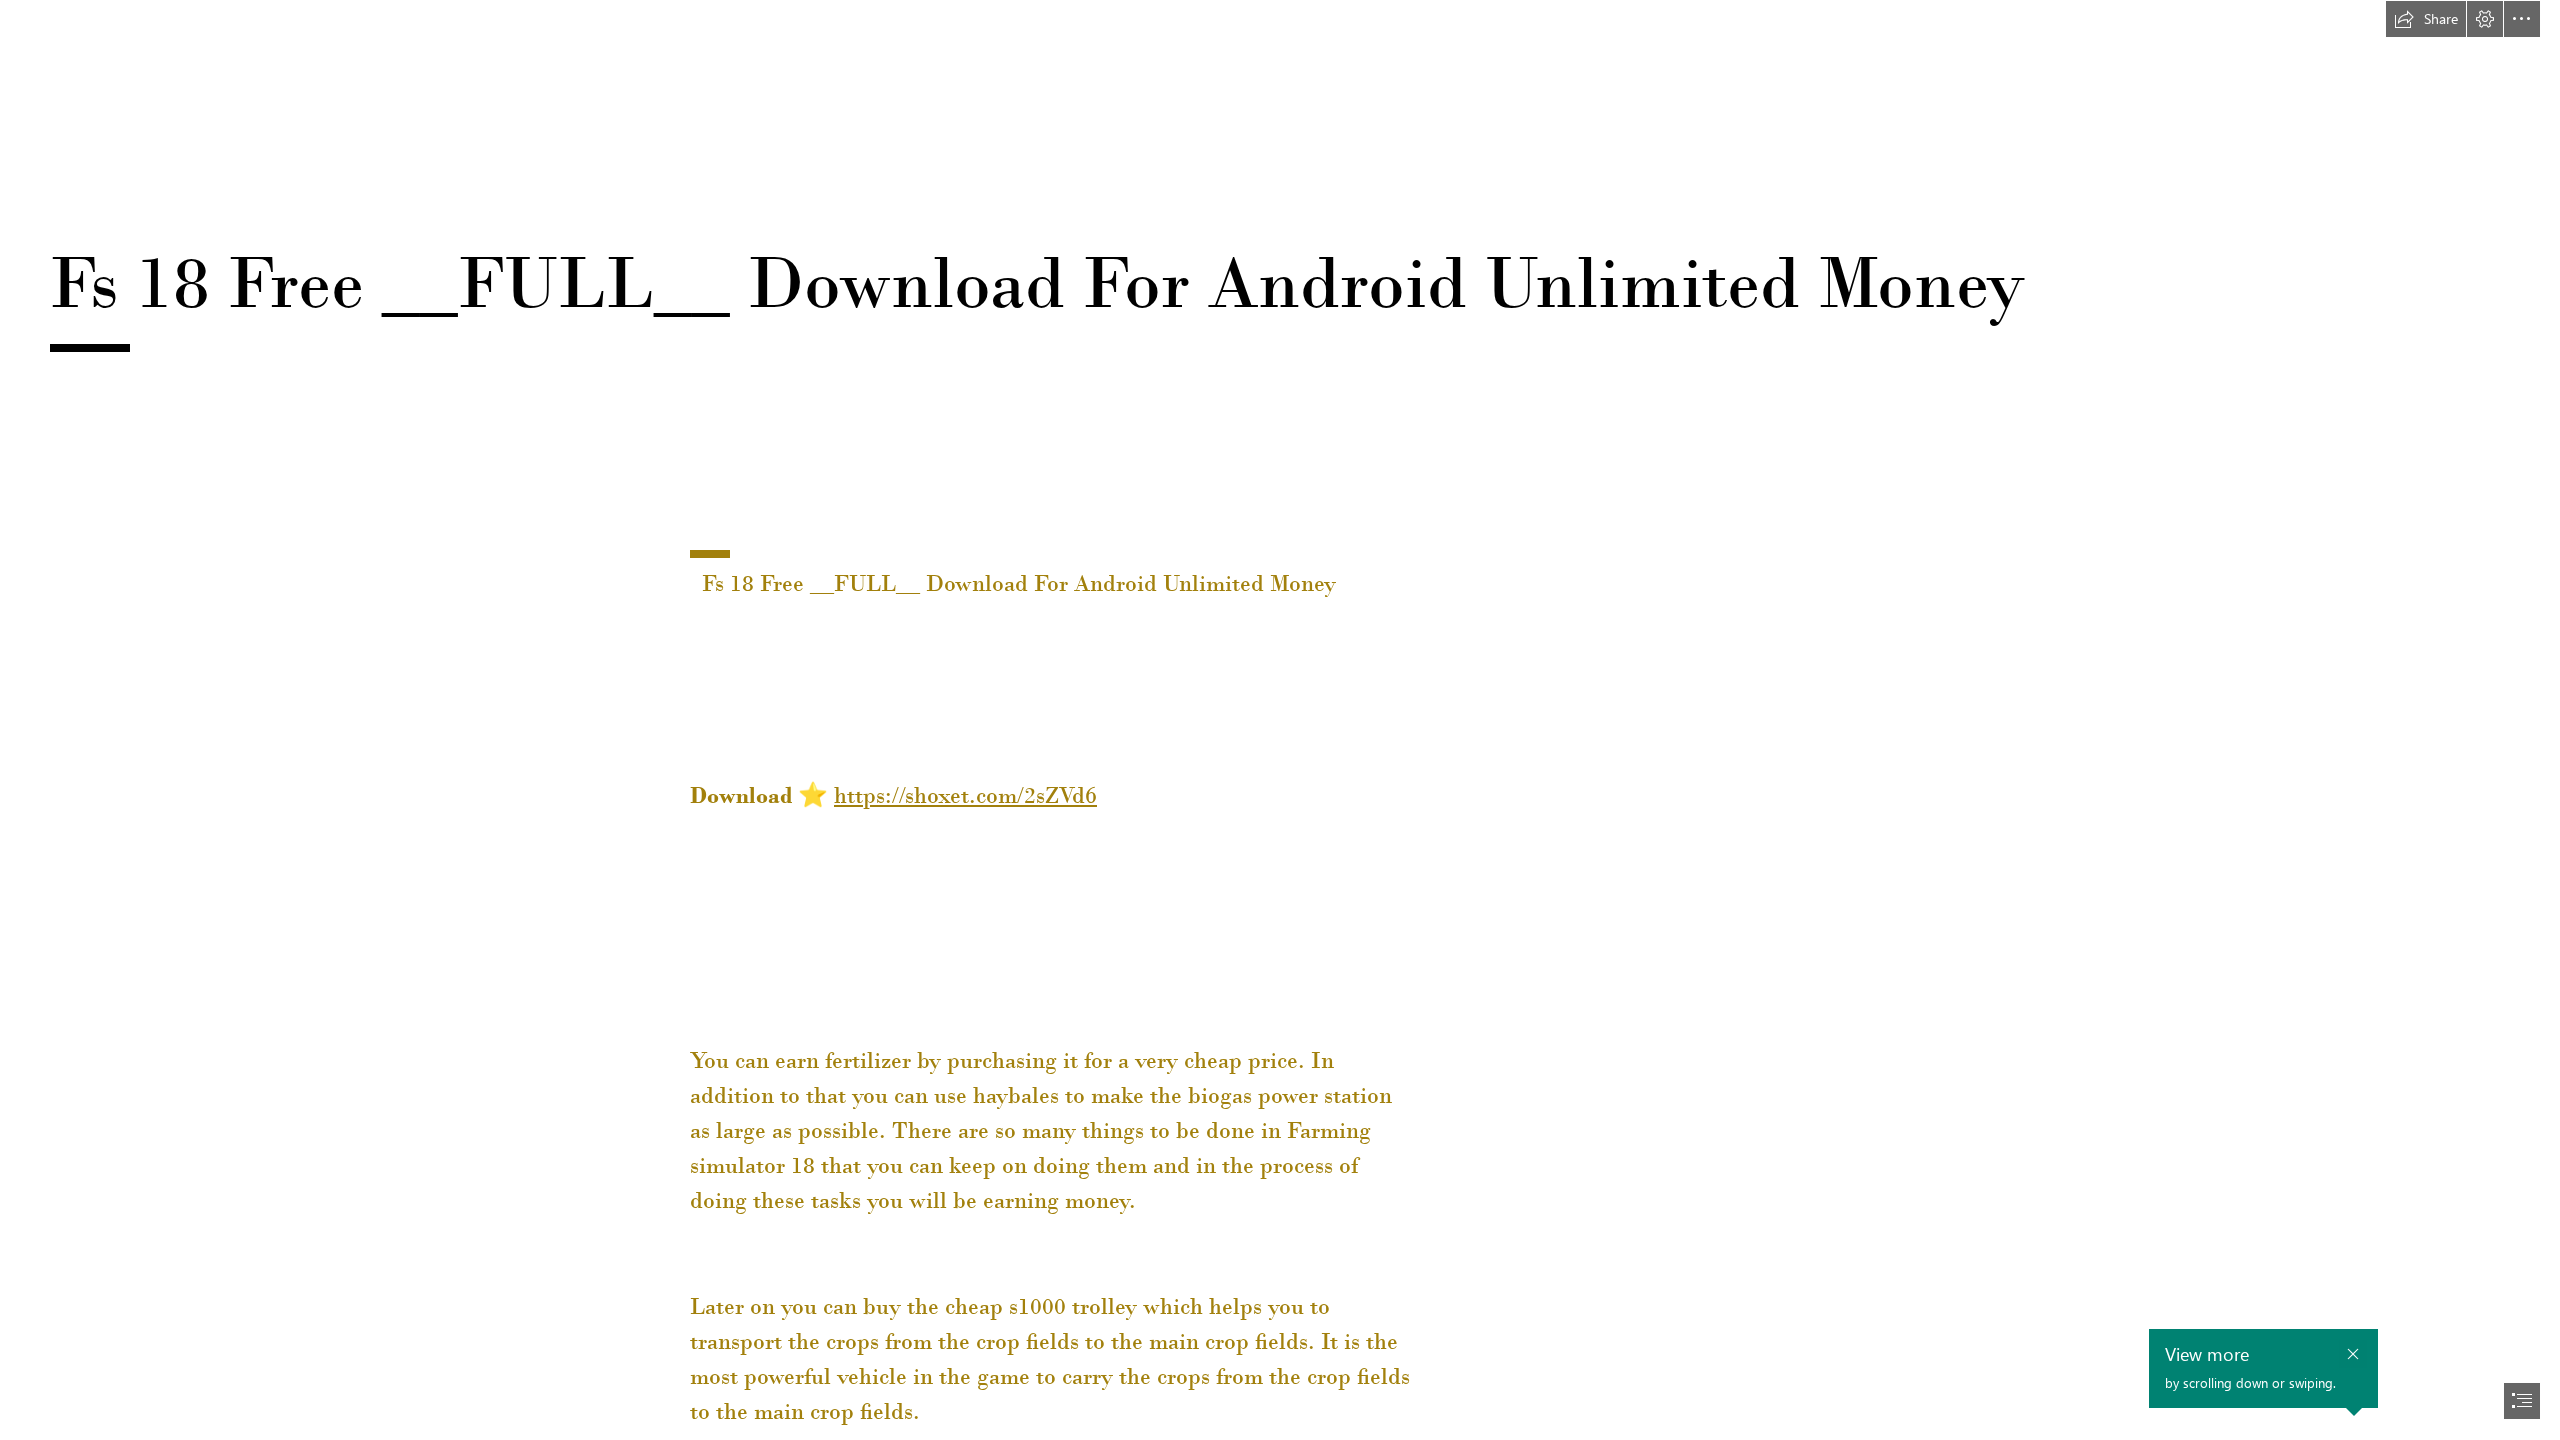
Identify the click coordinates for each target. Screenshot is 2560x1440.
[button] (2426, 19)
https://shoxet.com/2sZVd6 (965, 795)
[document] (1280, 720)
